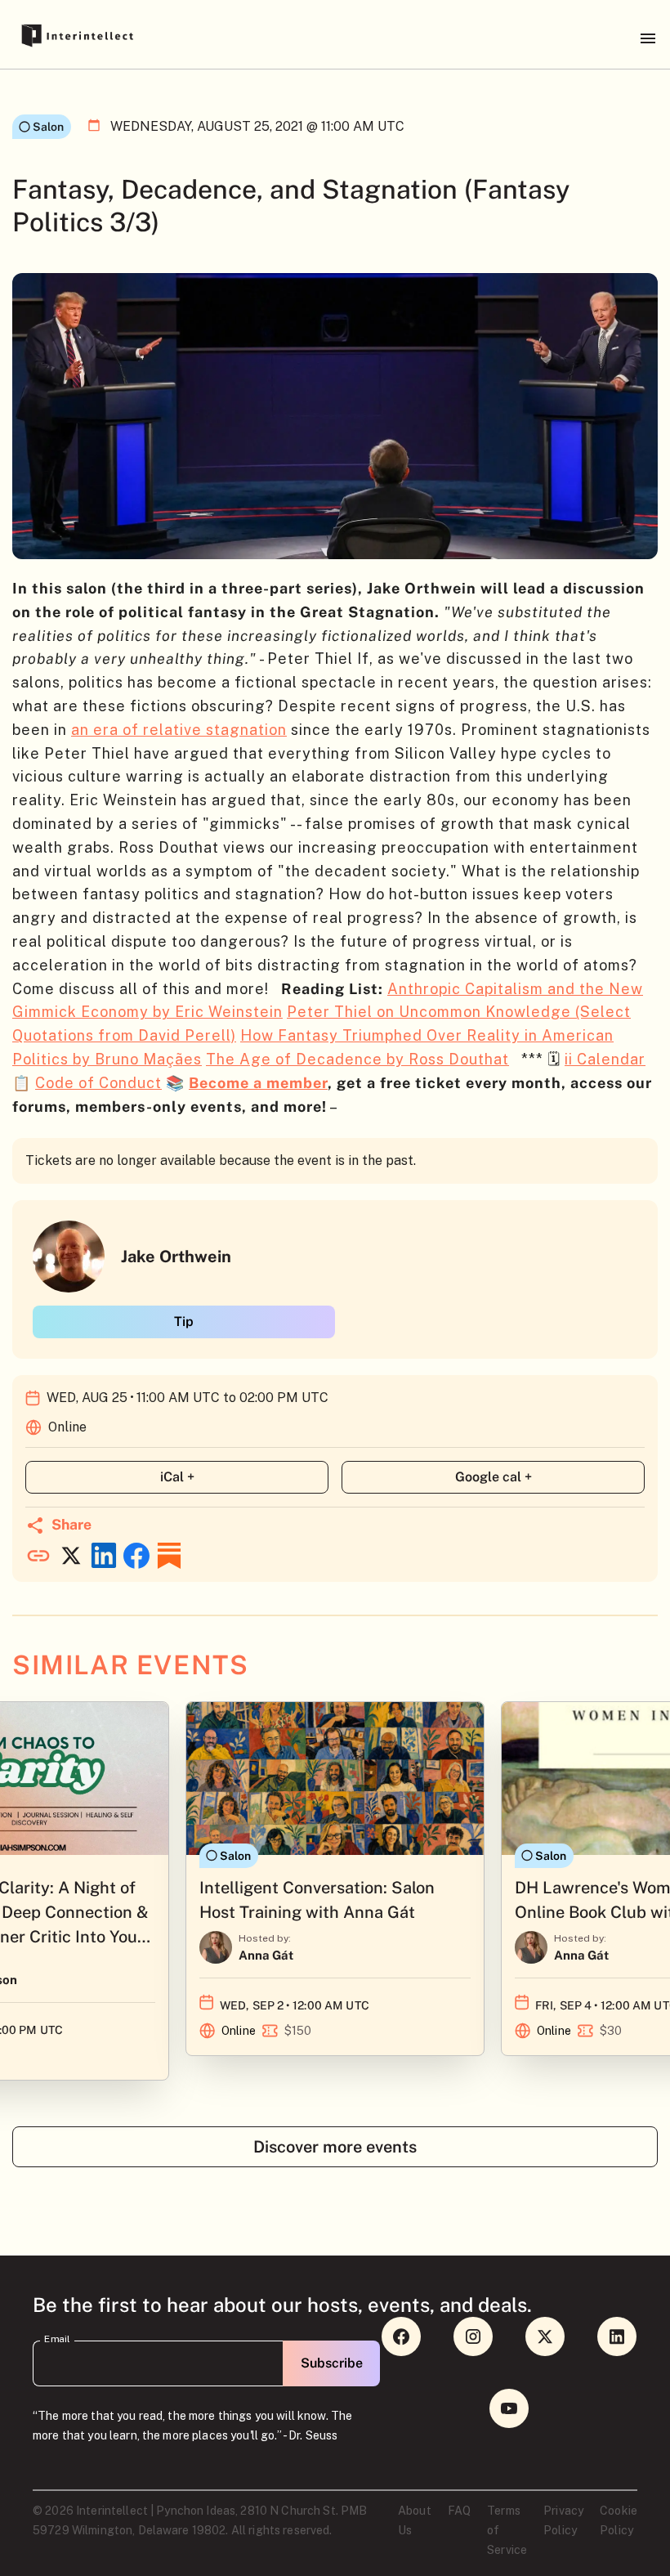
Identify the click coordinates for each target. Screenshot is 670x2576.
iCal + (177, 1477)
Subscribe (332, 2363)
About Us (415, 2520)
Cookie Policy (619, 2520)
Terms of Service (507, 2530)
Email (57, 2339)
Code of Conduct (98, 1083)
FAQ (459, 2511)
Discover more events (335, 2147)
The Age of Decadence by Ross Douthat (357, 1059)
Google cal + (494, 1477)
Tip (184, 1322)
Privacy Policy (563, 2520)
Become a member (258, 1083)
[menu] (648, 38)
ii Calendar (605, 1059)
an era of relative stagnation (179, 730)
